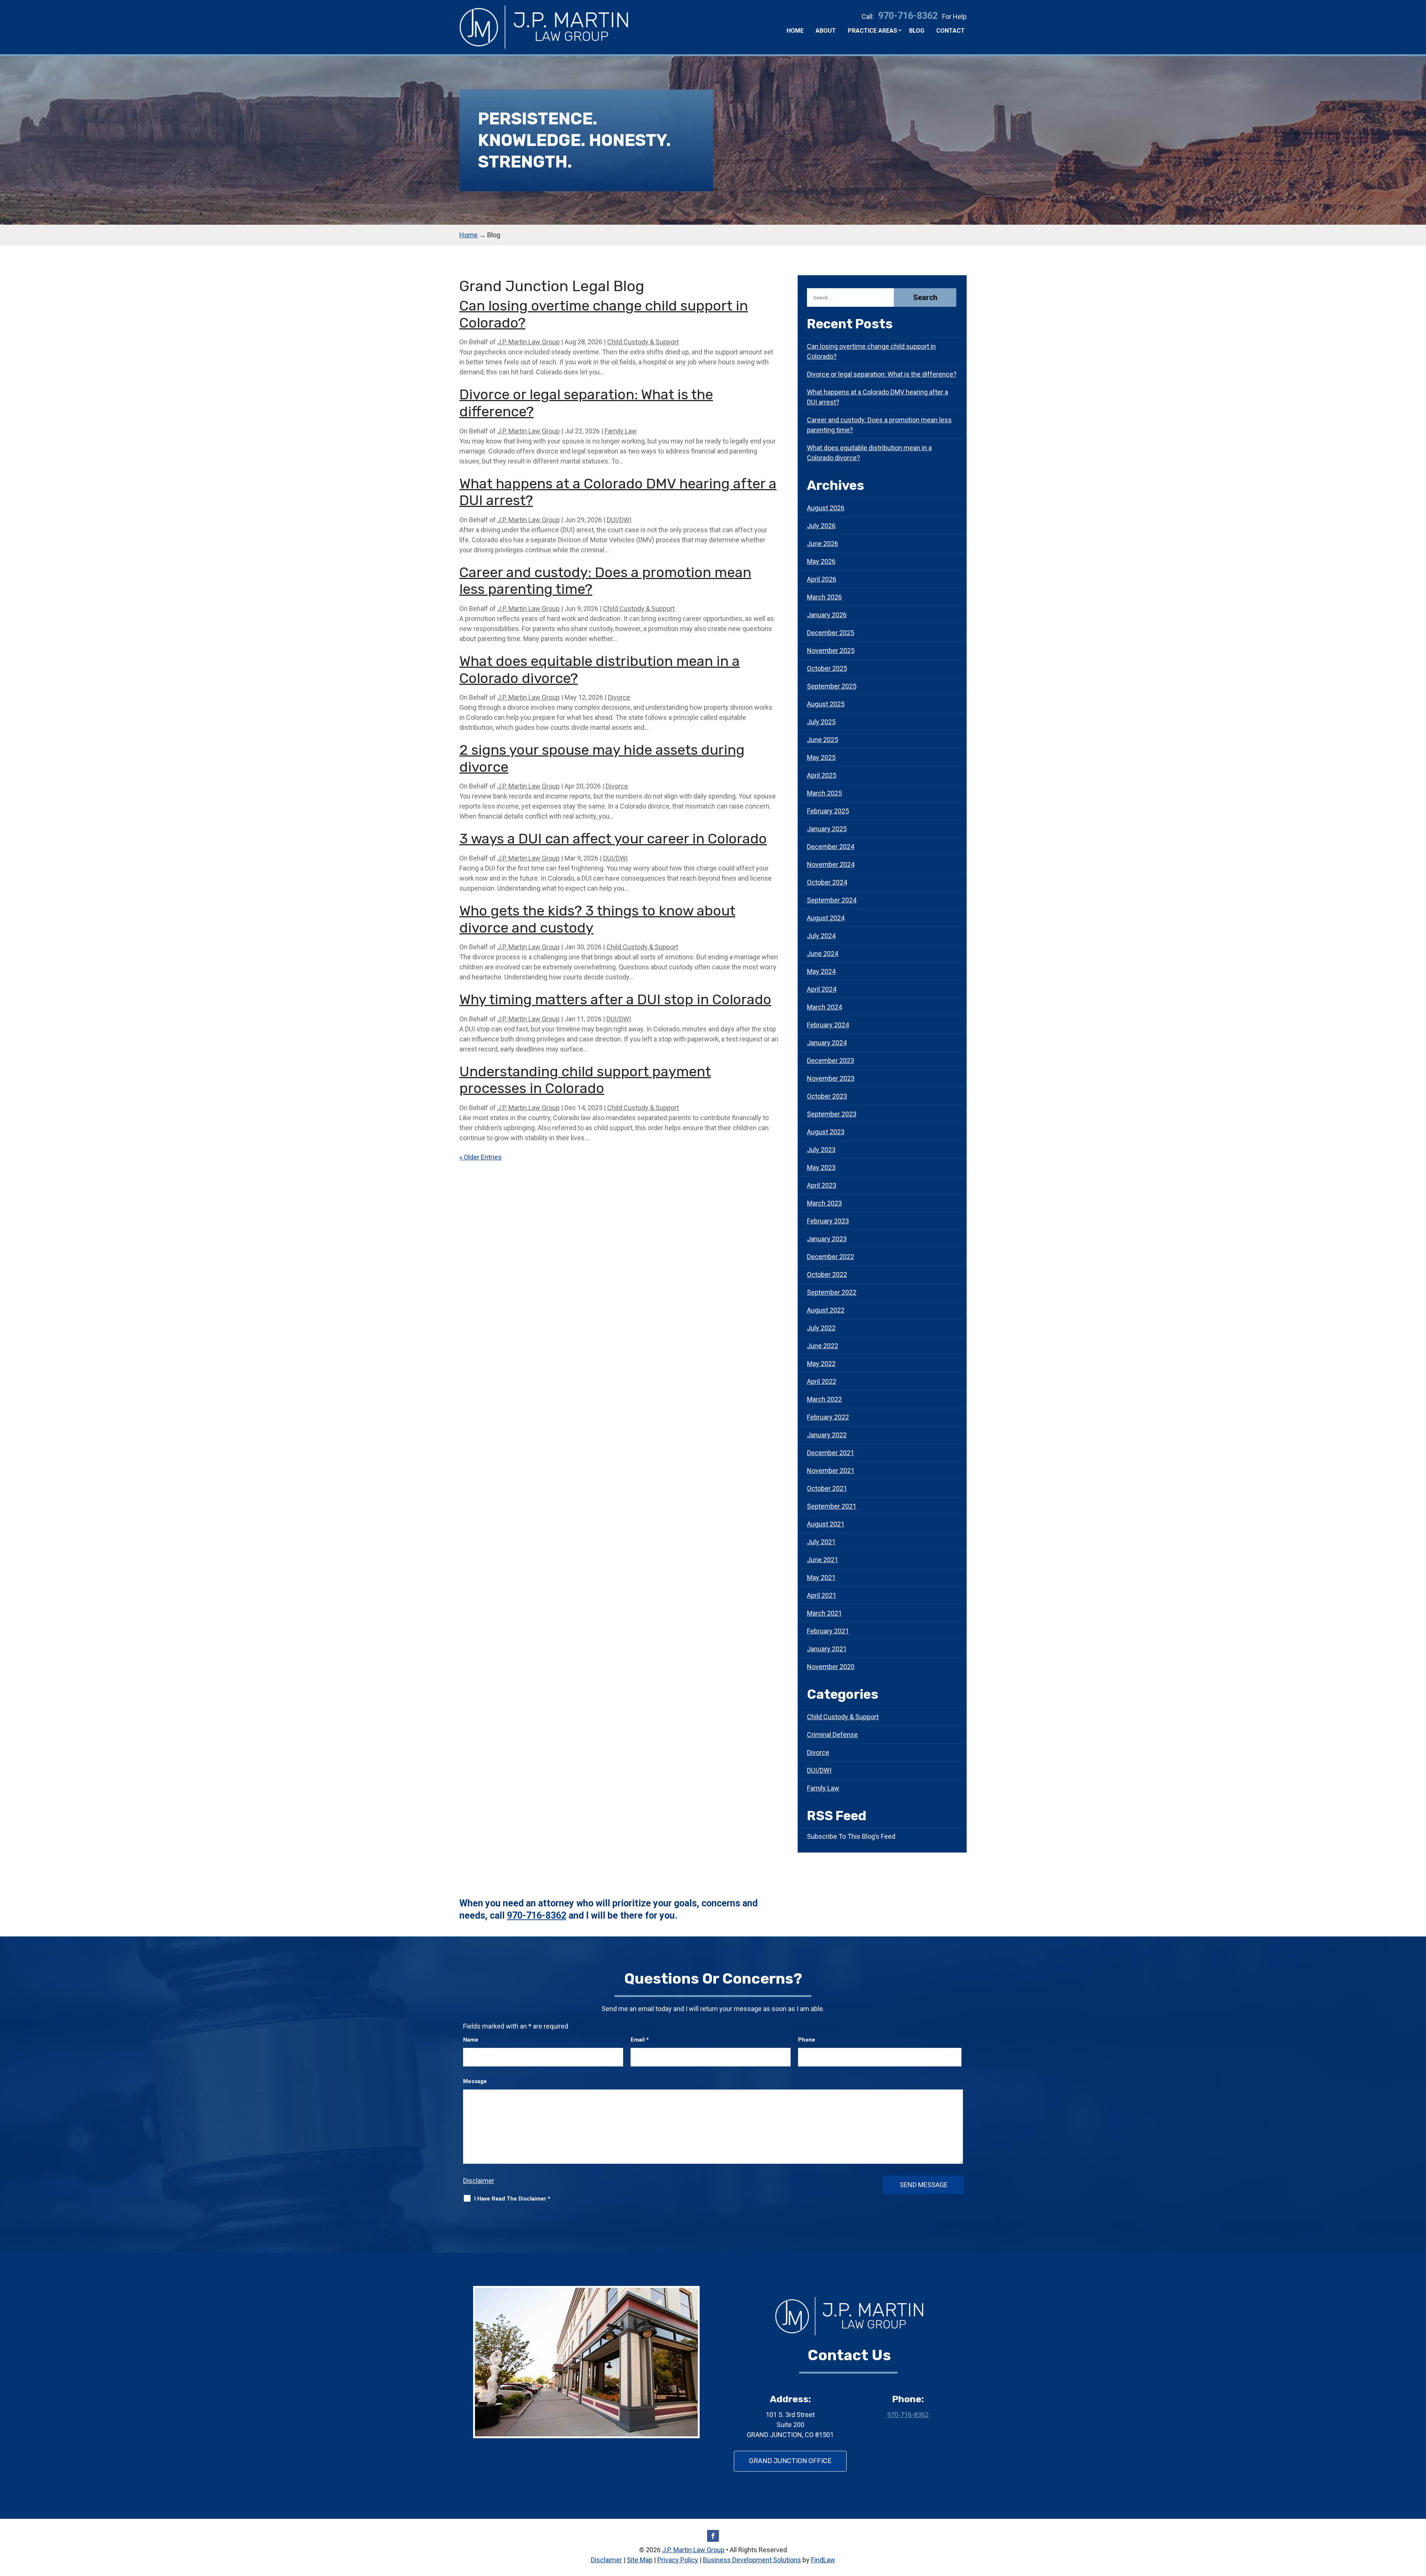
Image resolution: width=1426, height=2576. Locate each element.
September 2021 (832, 1506)
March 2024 (824, 1007)
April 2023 (822, 1185)
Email (640, 2040)
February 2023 (828, 1221)
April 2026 (822, 579)
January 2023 (827, 1239)
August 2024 (826, 918)
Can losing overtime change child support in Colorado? (604, 314)
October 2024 (827, 882)
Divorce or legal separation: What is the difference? (586, 403)
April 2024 (822, 989)
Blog (917, 31)
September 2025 (832, 686)
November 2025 (831, 650)
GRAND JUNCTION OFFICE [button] (790, 2461)
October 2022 (827, 1274)
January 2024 (827, 1043)
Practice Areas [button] (872, 31)
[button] (1419, 2522)
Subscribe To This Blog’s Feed (851, 1836)
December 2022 (831, 1257)
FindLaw (823, 2560)
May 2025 (821, 757)
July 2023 (821, 1150)
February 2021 (828, 1631)
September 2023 (832, 1114)
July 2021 (821, 1542)
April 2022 (822, 1381)
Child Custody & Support (643, 342)
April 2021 (822, 1595)
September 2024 (832, 900)
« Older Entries (481, 1157)
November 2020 (831, 1667)
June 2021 (823, 1560)
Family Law (621, 431)
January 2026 (827, 615)
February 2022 (828, 1417)
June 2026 (823, 544)
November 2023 (831, 1078)
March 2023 (824, 1203)
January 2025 (827, 829)
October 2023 (827, 1096)
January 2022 (827, 1435)
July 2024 (821, 936)
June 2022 (823, 1346)
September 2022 (832, 1292)
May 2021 (821, 1578)
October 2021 (827, 1488)
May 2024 (821, 971)
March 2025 (824, 793)
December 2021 (831, 1453)
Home (795, 31)
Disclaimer (479, 2181)
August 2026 (826, 508)
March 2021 (824, 1613)
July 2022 (821, 1328)
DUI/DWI (619, 520)
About (826, 31)
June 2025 (823, 740)
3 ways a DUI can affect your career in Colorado (613, 839)
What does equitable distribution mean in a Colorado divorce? (600, 670)
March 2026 (824, 597)
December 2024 (831, 847)
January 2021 (827, 1649)
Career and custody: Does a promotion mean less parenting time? (605, 581)
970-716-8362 (908, 16)
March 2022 (824, 1399)
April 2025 (822, 775)
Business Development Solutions (752, 2560)
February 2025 (828, 811)
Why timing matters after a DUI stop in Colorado (615, 999)
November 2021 (831, 1471)
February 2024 (828, 1025)
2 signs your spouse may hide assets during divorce (602, 758)
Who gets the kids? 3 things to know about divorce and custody (597, 919)
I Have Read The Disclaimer (512, 2199)
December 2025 (831, 633)
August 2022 (826, 1310)
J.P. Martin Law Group (528, 342)
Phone (807, 2040)
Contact (950, 31)
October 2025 (827, 668)
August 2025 (826, 704)
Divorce (619, 697)
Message (475, 2081)
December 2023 (831, 1061)
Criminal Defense (832, 1735)
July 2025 (821, 722)
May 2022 (821, 1364)
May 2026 (821, 561)
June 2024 (823, 954)
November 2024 (831, 864)
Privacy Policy (678, 2560)
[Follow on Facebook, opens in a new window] (713, 2536)
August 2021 (826, 1524)
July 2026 (821, 526)
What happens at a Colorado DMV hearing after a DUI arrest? (618, 492)
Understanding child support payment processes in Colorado (585, 1080)
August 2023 (826, 1132)
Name (471, 2040)
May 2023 (821, 1167)
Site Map (640, 2560)
